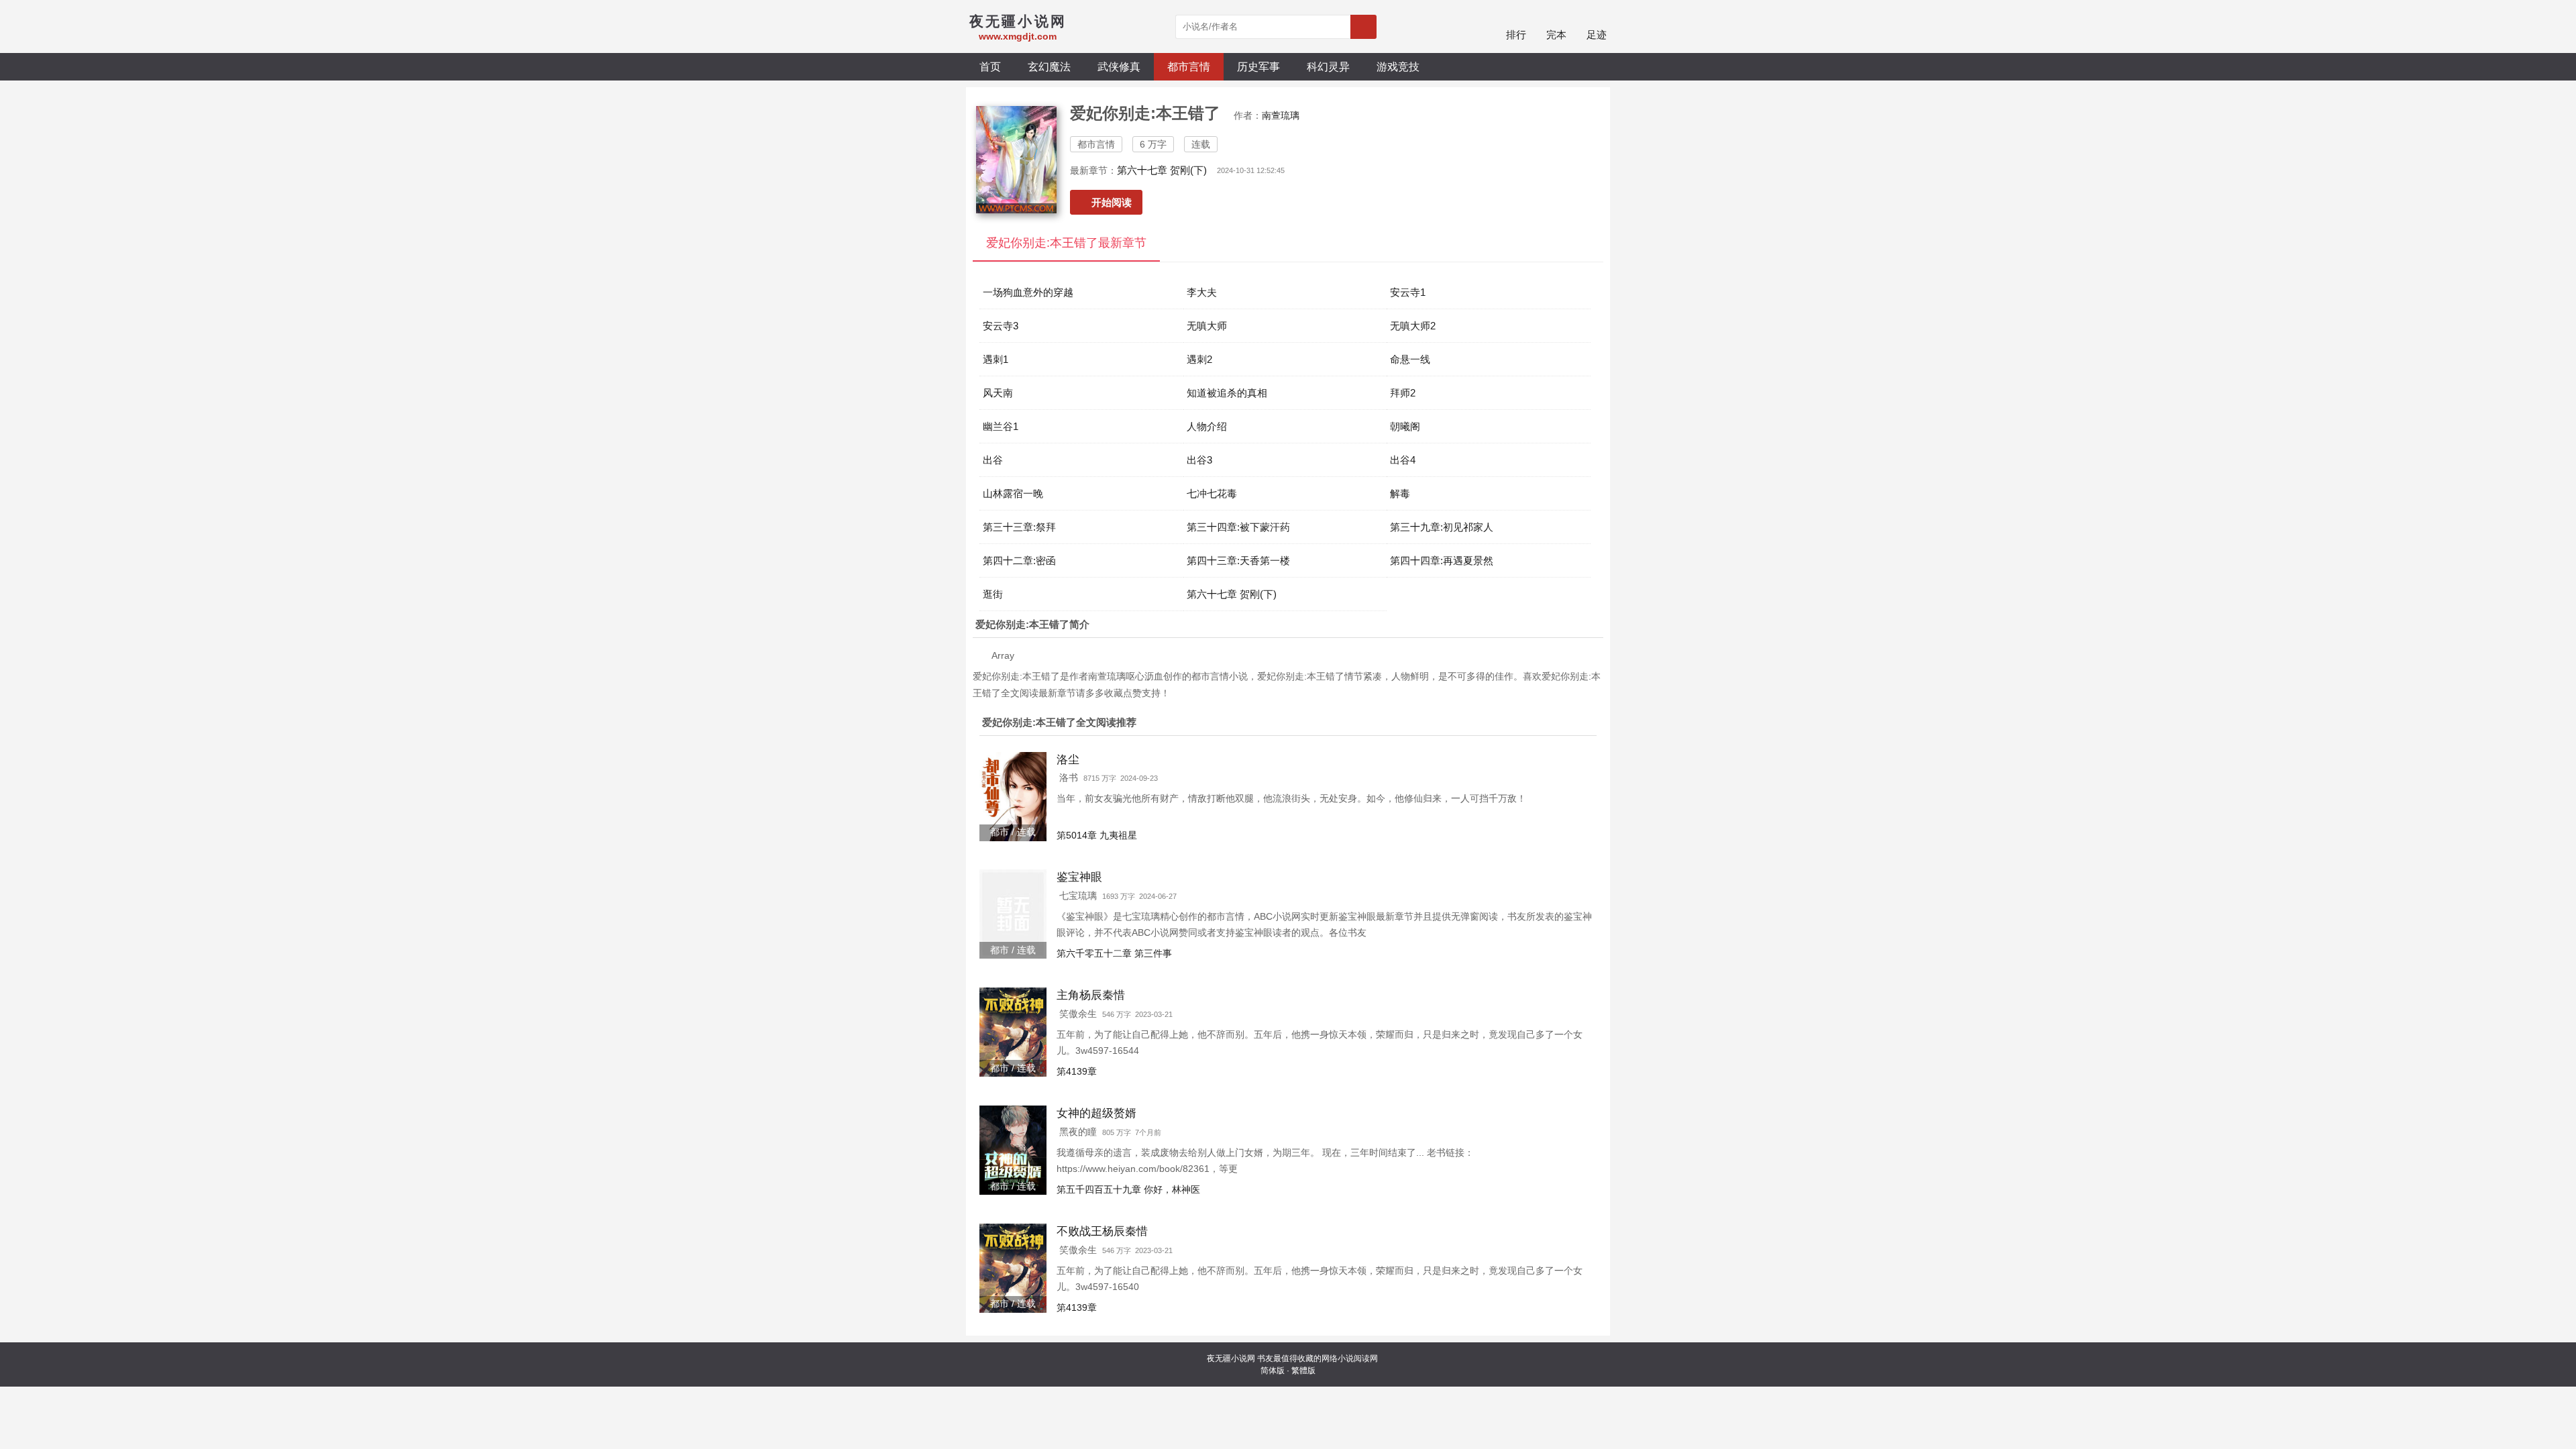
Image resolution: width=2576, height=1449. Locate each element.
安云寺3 (1001, 326)
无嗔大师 (1207, 326)
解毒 (1400, 493)
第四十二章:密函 (1019, 560)
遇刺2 (1199, 359)
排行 (1516, 35)
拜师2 (1403, 393)
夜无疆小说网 (1231, 1358)
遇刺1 (996, 359)
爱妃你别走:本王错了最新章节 (1066, 243)
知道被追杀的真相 (1227, 393)
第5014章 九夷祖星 (1097, 835)
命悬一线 (1410, 359)
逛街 (993, 594)
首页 (990, 66)
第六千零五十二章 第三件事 (1114, 953)
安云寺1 (1408, 292)
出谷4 (1403, 460)
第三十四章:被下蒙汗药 (1238, 527)
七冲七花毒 (1212, 493)
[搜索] (1363, 27)
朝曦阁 (1405, 426)
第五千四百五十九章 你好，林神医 (1128, 1189)
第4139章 (1077, 1071)
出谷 (993, 460)
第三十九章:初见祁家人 (1442, 527)
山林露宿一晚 (1013, 493)
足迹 (1597, 35)
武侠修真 (1119, 66)
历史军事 (1258, 66)
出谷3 (1199, 460)
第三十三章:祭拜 (1019, 527)
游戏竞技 (1398, 66)
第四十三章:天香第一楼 (1238, 560)
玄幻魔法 (1049, 66)
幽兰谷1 (1001, 426)
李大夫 (1202, 292)
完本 (1556, 35)
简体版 (1273, 1371)
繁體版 (1303, 1371)
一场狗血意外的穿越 (1028, 292)
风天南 (998, 393)
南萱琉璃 (1281, 115)
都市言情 (1189, 66)
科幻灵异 (1328, 66)
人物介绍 (1207, 426)
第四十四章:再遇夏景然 (1442, 560)
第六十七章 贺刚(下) (1162, 170)
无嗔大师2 (1413, 326)
